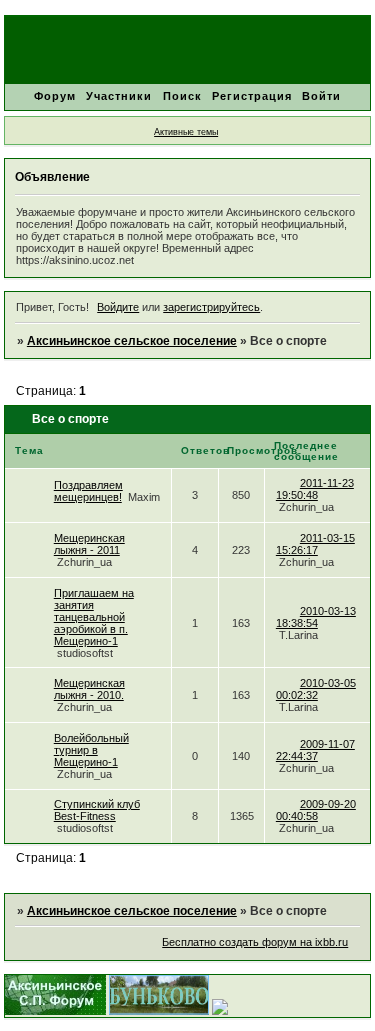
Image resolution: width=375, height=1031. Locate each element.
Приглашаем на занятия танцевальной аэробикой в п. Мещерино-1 (94, 617)
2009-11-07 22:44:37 (315, 750)
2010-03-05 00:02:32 (316, 689)
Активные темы (186, 132)
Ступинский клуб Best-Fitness (97, 810)
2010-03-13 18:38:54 (316, 617)
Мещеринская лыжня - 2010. (89, 689)
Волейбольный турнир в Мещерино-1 (91, 750)
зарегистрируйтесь (211, 307)
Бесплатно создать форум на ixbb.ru (255, 942)
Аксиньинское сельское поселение (132, 341)
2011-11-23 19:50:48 (315, 489)
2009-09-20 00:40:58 (316, 810)
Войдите (118, 307)
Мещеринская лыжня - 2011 (89, 544)
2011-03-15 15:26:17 (315, 544)
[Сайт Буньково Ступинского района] (159, 1011)
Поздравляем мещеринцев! (88, 491)
